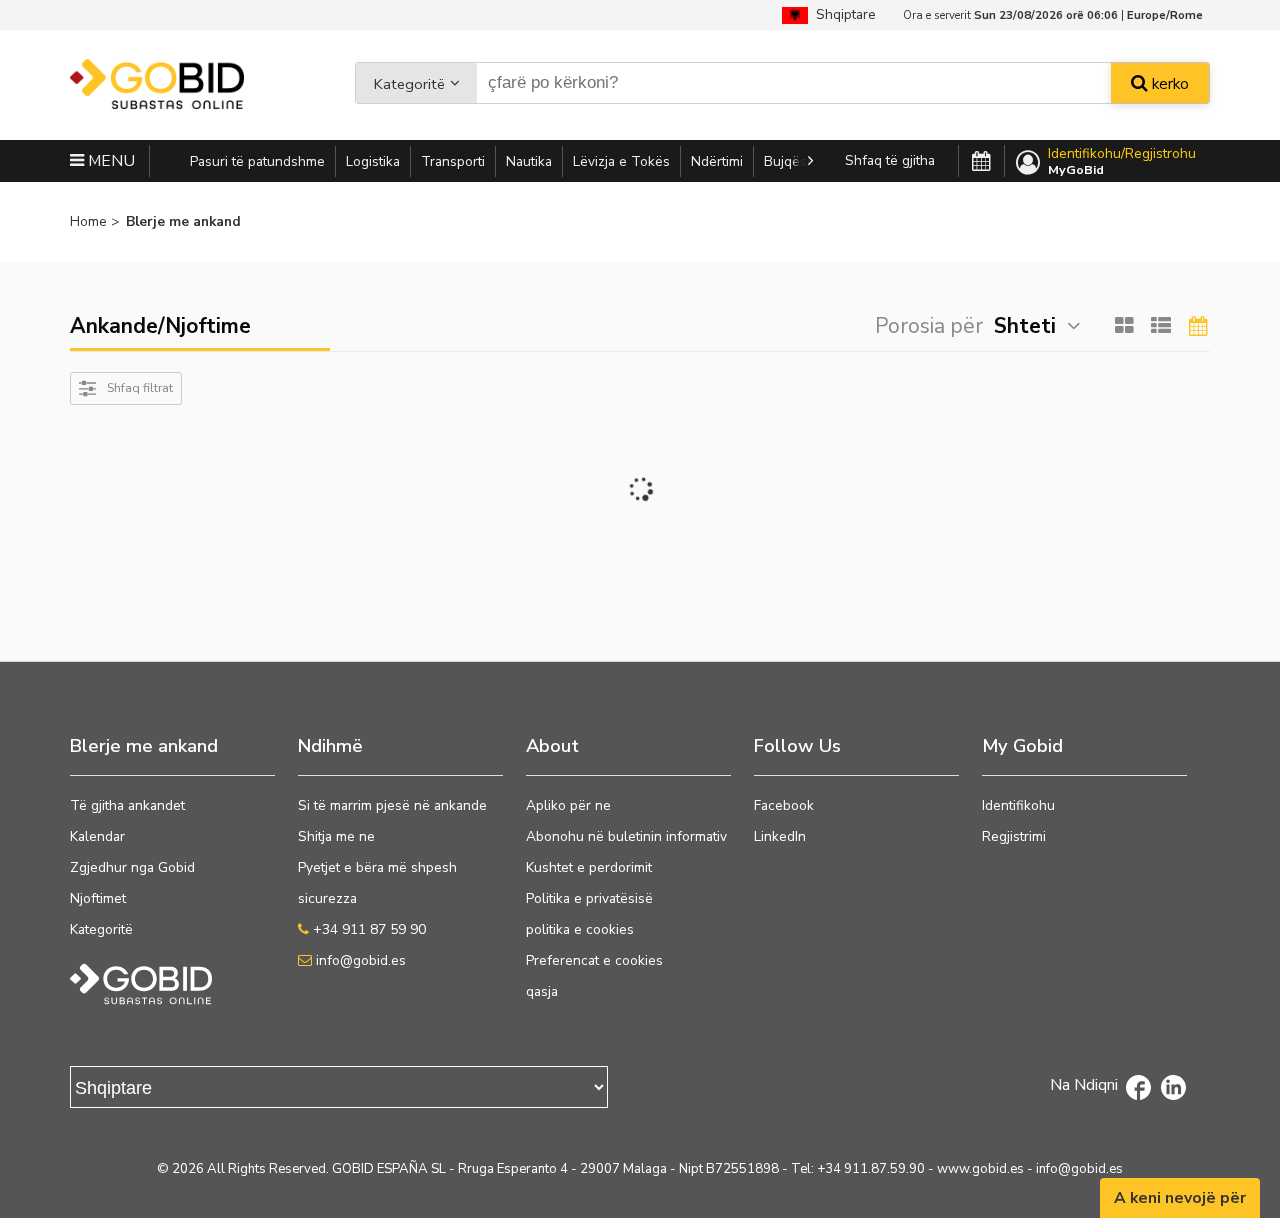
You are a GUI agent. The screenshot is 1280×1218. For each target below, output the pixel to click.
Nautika (529, 161)
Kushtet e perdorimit (589, 867)
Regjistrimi (1014, 836)
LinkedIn (780, 836)
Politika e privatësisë (589, 898)
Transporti (453, 161)
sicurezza (327, 898)
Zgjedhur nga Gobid (132, 867)
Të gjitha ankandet (127, 805)
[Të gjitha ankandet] (981, 162)
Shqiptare (842, 14)
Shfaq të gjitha (890, 160)
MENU (109, 161)
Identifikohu (1018, 805)
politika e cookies (580, 929)
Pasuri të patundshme (257, 161)
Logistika (373, 161)
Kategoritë (409, 84)
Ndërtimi (717, 161)
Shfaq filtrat (140, 387)
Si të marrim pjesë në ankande (392, 805)
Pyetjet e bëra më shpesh (377, 867)
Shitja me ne (336, 836)
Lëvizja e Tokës (621, 161)
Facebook (784, 805)
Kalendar (97, 836)
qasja (542, 991)
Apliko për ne (568, 805)
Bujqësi (787, 161)
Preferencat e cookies (594, 960)
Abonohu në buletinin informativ (626, 836)
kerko (1168, 84)
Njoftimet (98, 898)
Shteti (1025, 326)
